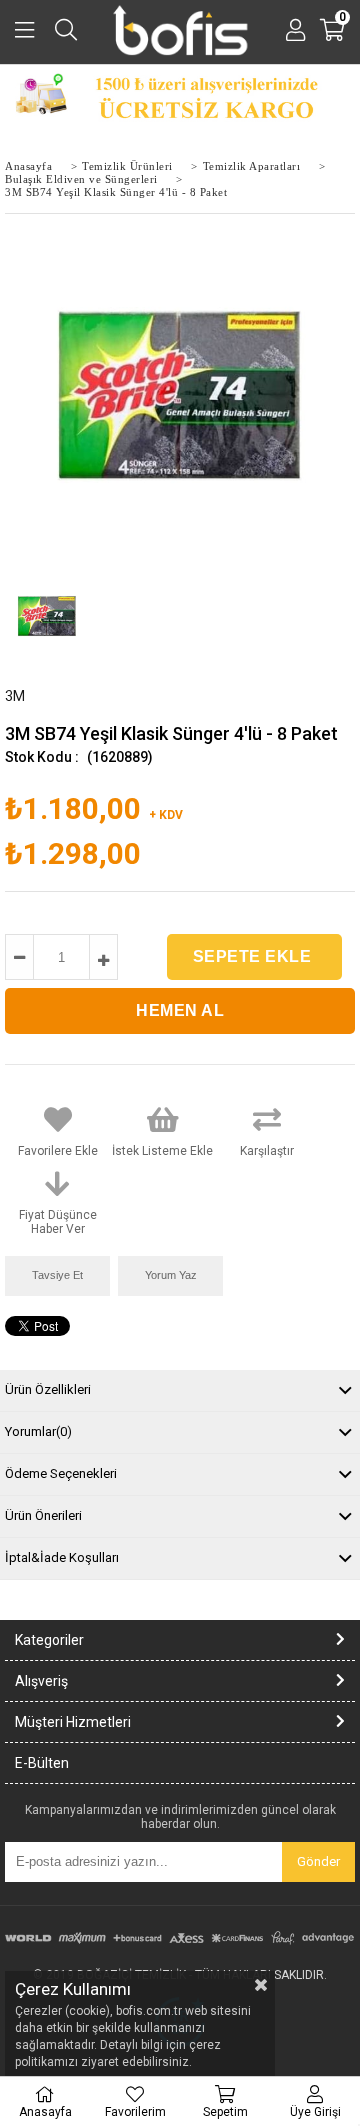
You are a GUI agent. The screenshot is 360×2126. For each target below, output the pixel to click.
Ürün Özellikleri (48, 1389)
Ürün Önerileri (43, 1515)
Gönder (318, 1861)
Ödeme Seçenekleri (61, 1473)
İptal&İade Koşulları (62, 1557)
